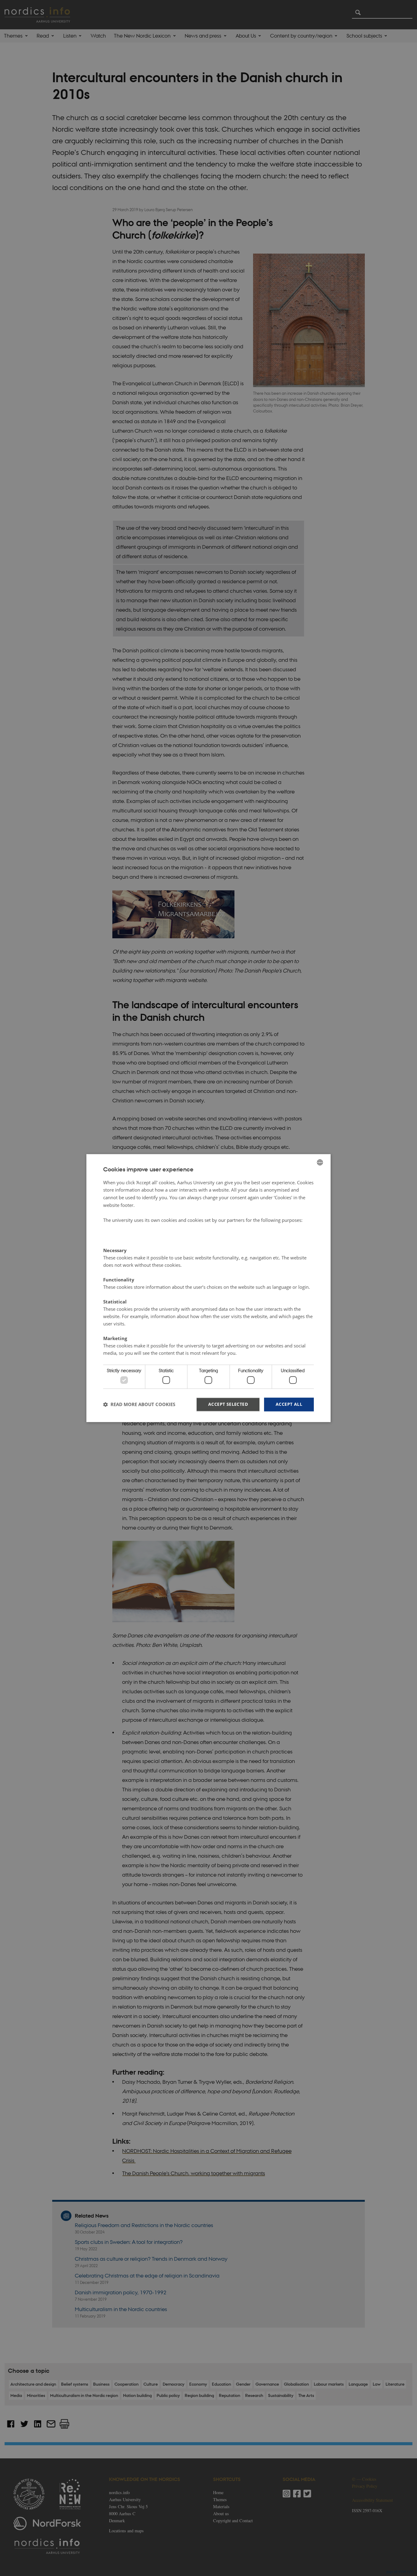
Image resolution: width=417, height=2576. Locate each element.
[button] (139, 1405)
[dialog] (209, 1288)
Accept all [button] (289, 1404)
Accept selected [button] (228, 1404)
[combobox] (320, 1162)
